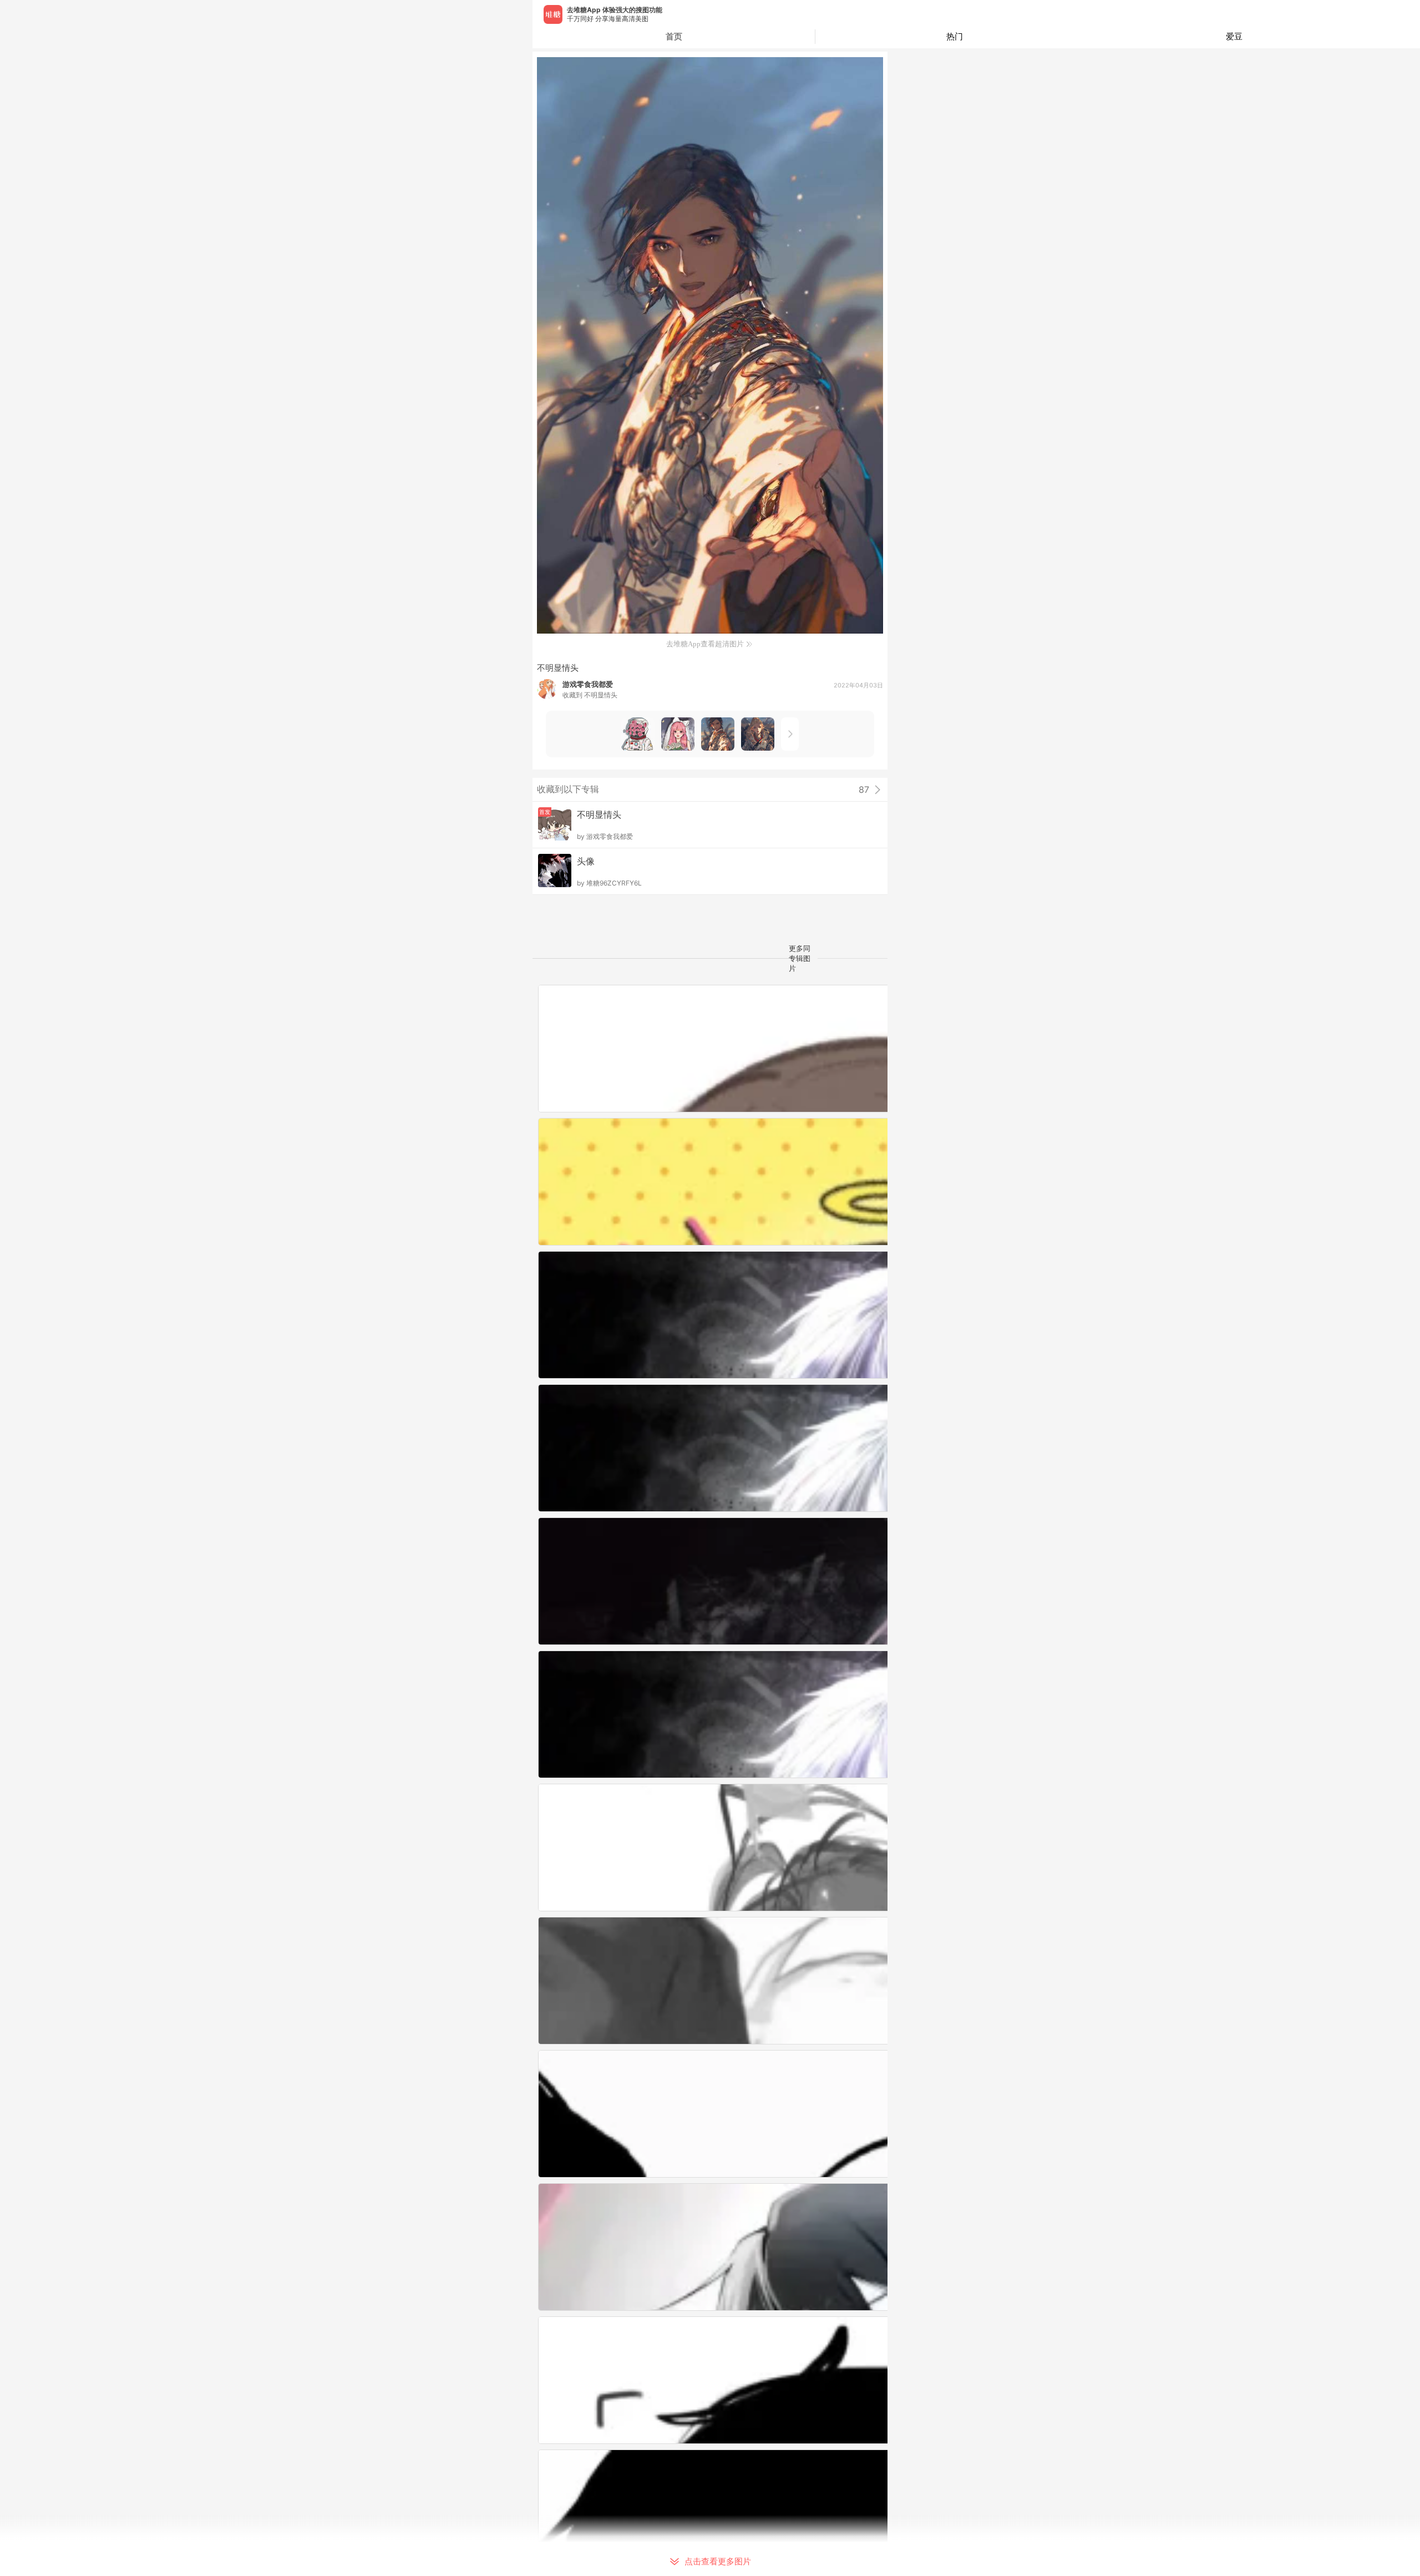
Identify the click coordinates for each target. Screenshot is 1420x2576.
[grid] (713, 1780)
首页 (674, 36)
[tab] (955, 37)
